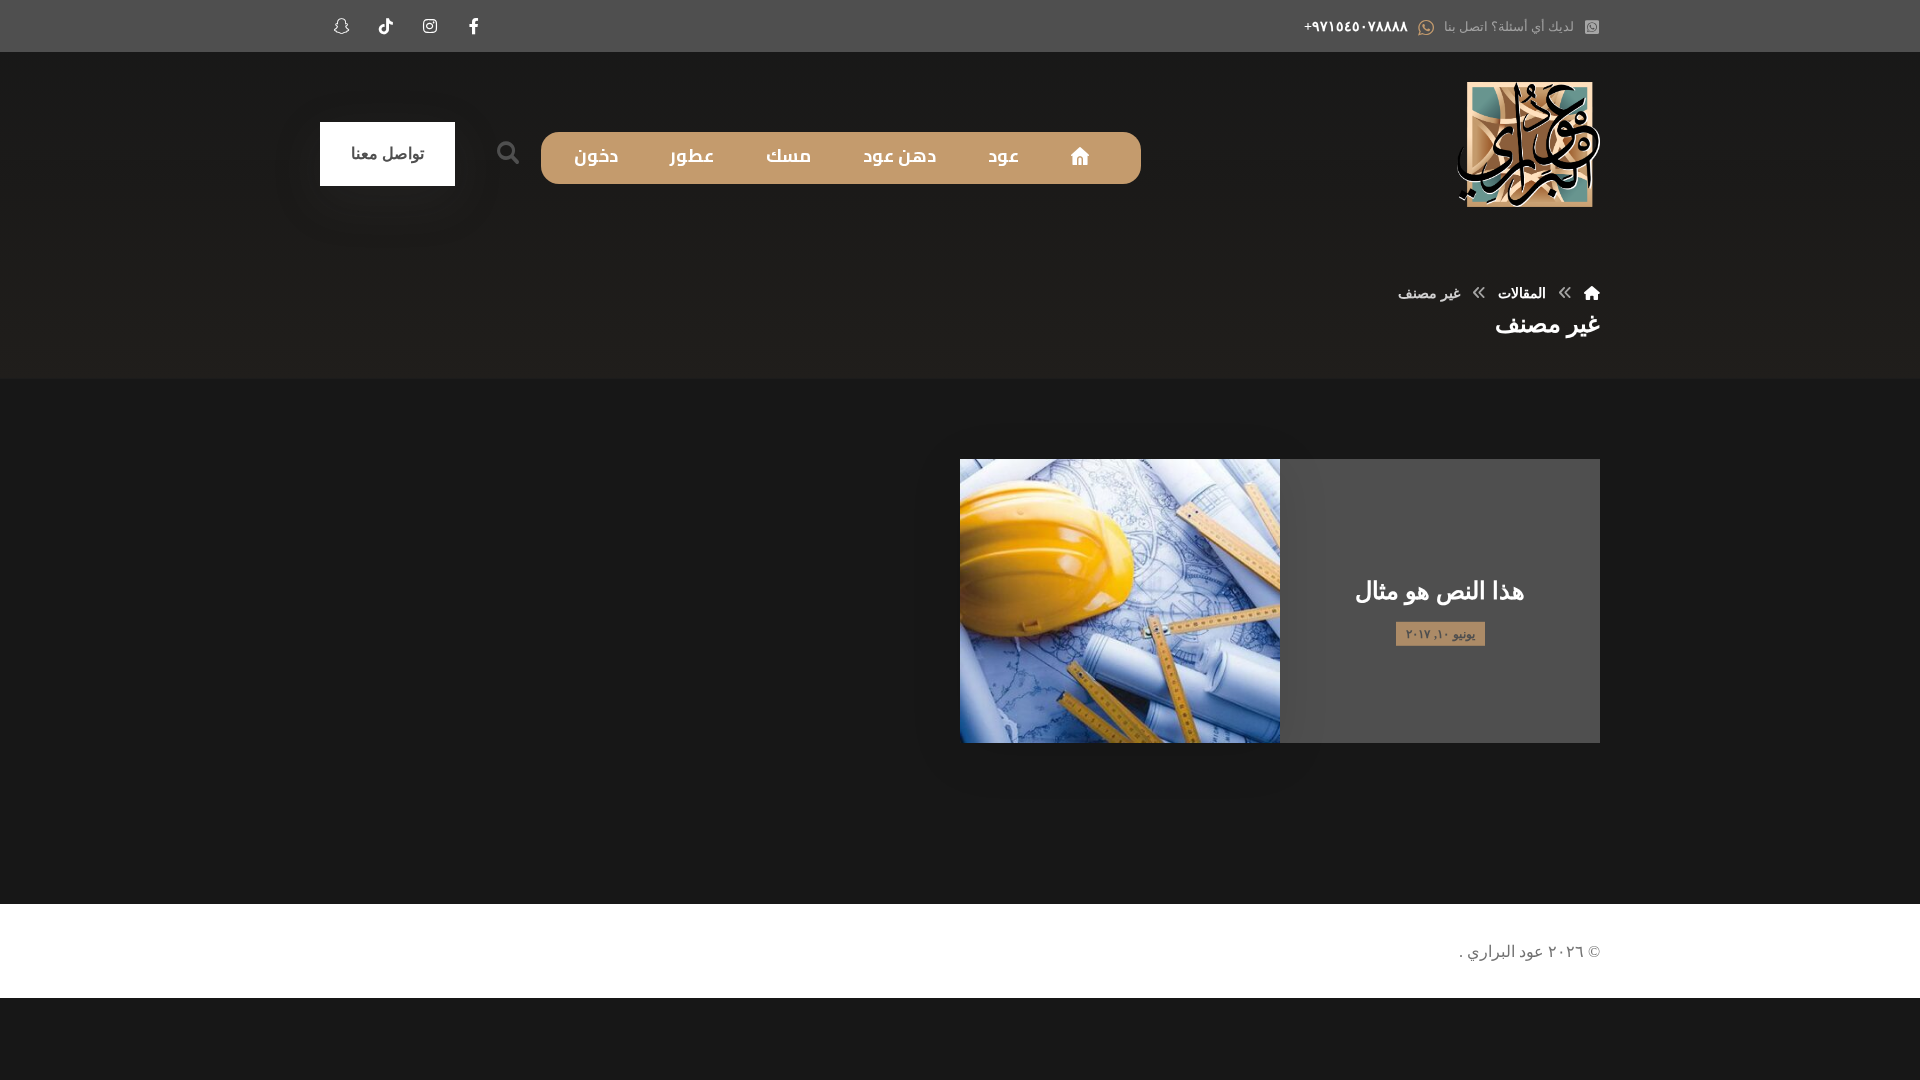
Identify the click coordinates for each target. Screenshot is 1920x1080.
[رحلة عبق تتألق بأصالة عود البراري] (1528, 144)
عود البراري (1503, 951)
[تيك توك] (386, 26)
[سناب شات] (342, 26)
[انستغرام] (430, 26)
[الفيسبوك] (474, 26)
